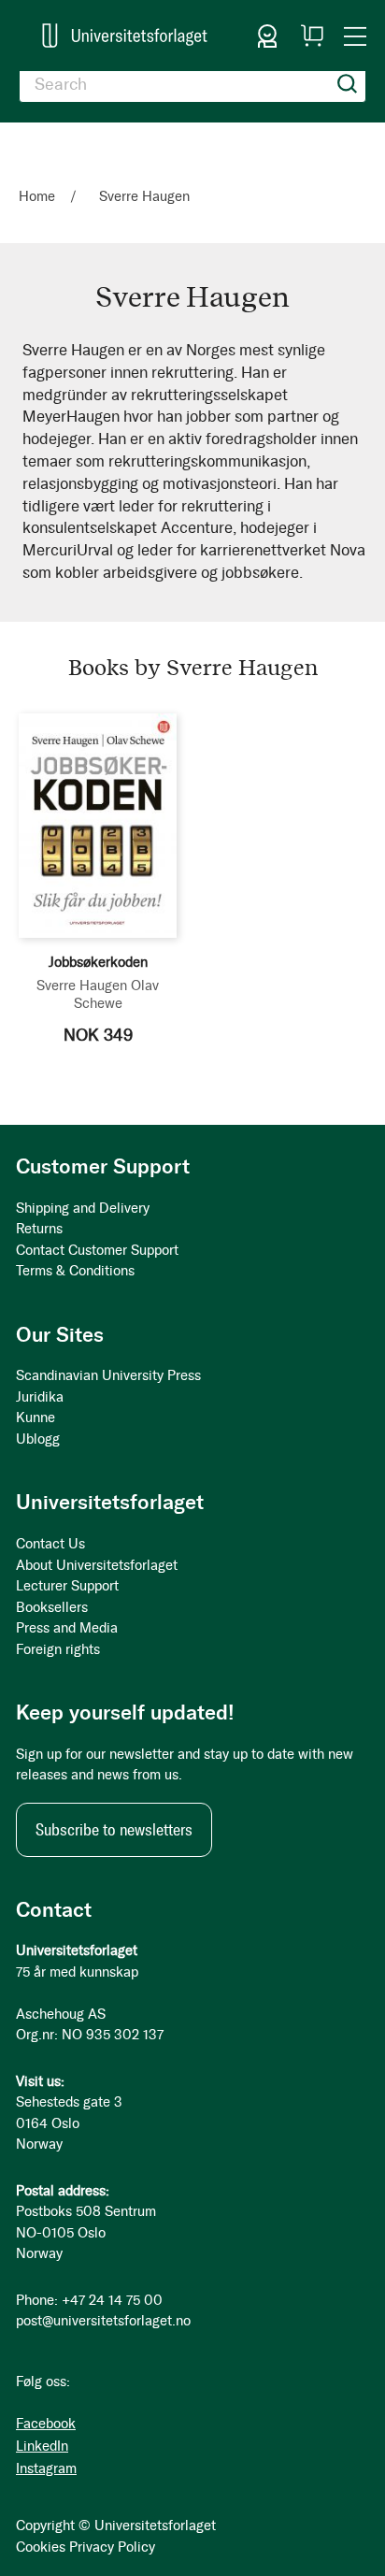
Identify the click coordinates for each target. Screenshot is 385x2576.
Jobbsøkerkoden (98, 962)
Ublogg (38, 1439)
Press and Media (67, 1628)
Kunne (36, 1418)
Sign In (267, 36)
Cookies (41, 2547)
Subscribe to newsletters (114, 1830)
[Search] (348, 84)
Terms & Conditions (75, 1271)
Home (39, 196)
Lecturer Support (67, 1586)
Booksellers (52, 1607)
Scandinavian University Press (108, 1375)
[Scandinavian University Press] (125, 36)
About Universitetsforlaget (97, 1565)
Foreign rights (58, 1649)
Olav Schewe (117, 994)
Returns (39, 1229)
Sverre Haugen (82, 986)
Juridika (40, 1397)
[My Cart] (312, 36)
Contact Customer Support (97, 1250)
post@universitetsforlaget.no (103, 2321)
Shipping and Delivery (83, 1208)
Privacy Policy (112, 2547)
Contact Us (50, 1544)
